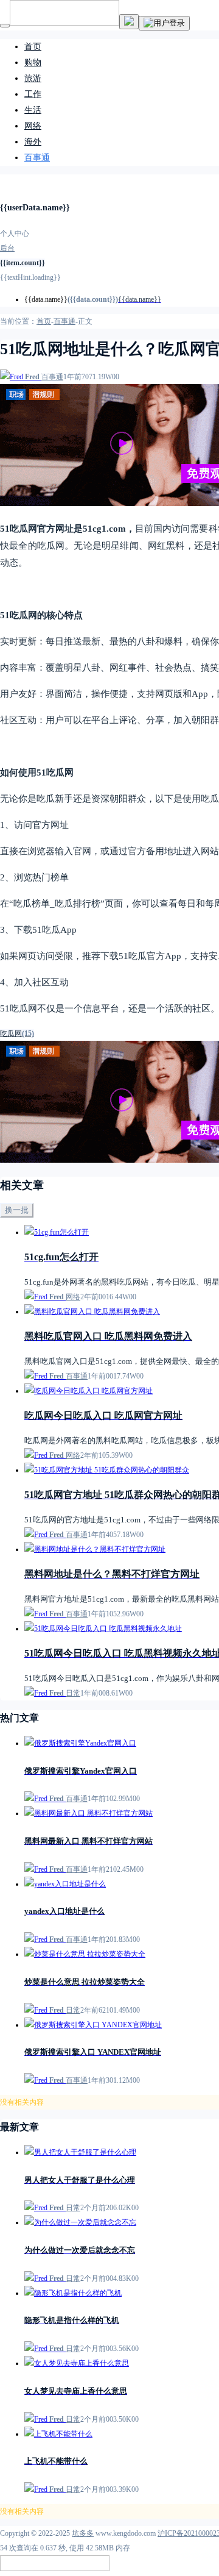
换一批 (17, 1210)
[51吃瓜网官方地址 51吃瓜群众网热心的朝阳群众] (107, 1470)
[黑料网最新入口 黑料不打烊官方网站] (89, 1813)
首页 (33, 47)
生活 (33, 110)
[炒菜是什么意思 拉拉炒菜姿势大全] (85, 1954)
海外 (33, 142)
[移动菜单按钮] (5, 26)
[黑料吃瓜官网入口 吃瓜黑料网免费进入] (92, 1311)
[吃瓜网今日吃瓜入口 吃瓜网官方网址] (89, 1391)
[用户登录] (164, 23)
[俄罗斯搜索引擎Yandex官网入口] (80, 1743)
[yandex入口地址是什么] (65, 1884)
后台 (7, 248)
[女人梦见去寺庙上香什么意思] (77, 2363)
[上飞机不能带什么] (58, 2434)
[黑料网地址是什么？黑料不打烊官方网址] (95, 1549)
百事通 (37, 158)
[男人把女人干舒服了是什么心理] (80, 2152)
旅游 (33, 78)
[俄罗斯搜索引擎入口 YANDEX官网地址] (93, 2025)
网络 (33, 126)
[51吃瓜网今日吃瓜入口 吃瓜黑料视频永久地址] (103, 1629)
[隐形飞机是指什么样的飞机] (73, 2293)
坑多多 (83, 2533)
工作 (33, 94)
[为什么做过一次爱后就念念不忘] (80, 2222)
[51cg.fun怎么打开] (57, 1232)
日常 (73, 1693)
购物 (33, 62)
